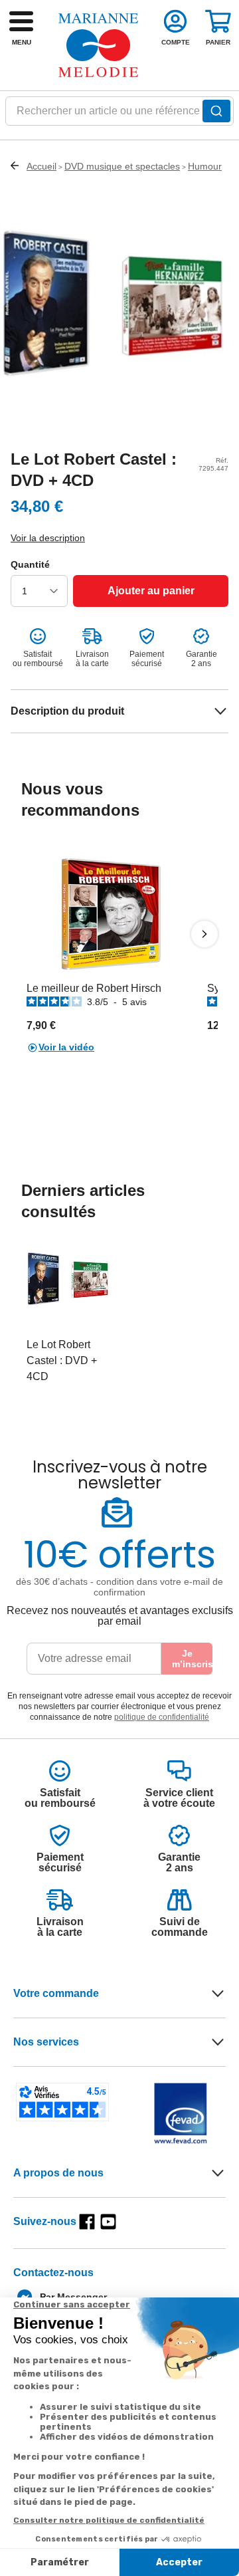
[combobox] (119, 115)
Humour (205, 166)
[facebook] (87, 2222)
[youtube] (108, 2222)
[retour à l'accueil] (98, 45)
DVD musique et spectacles (122, 166)
